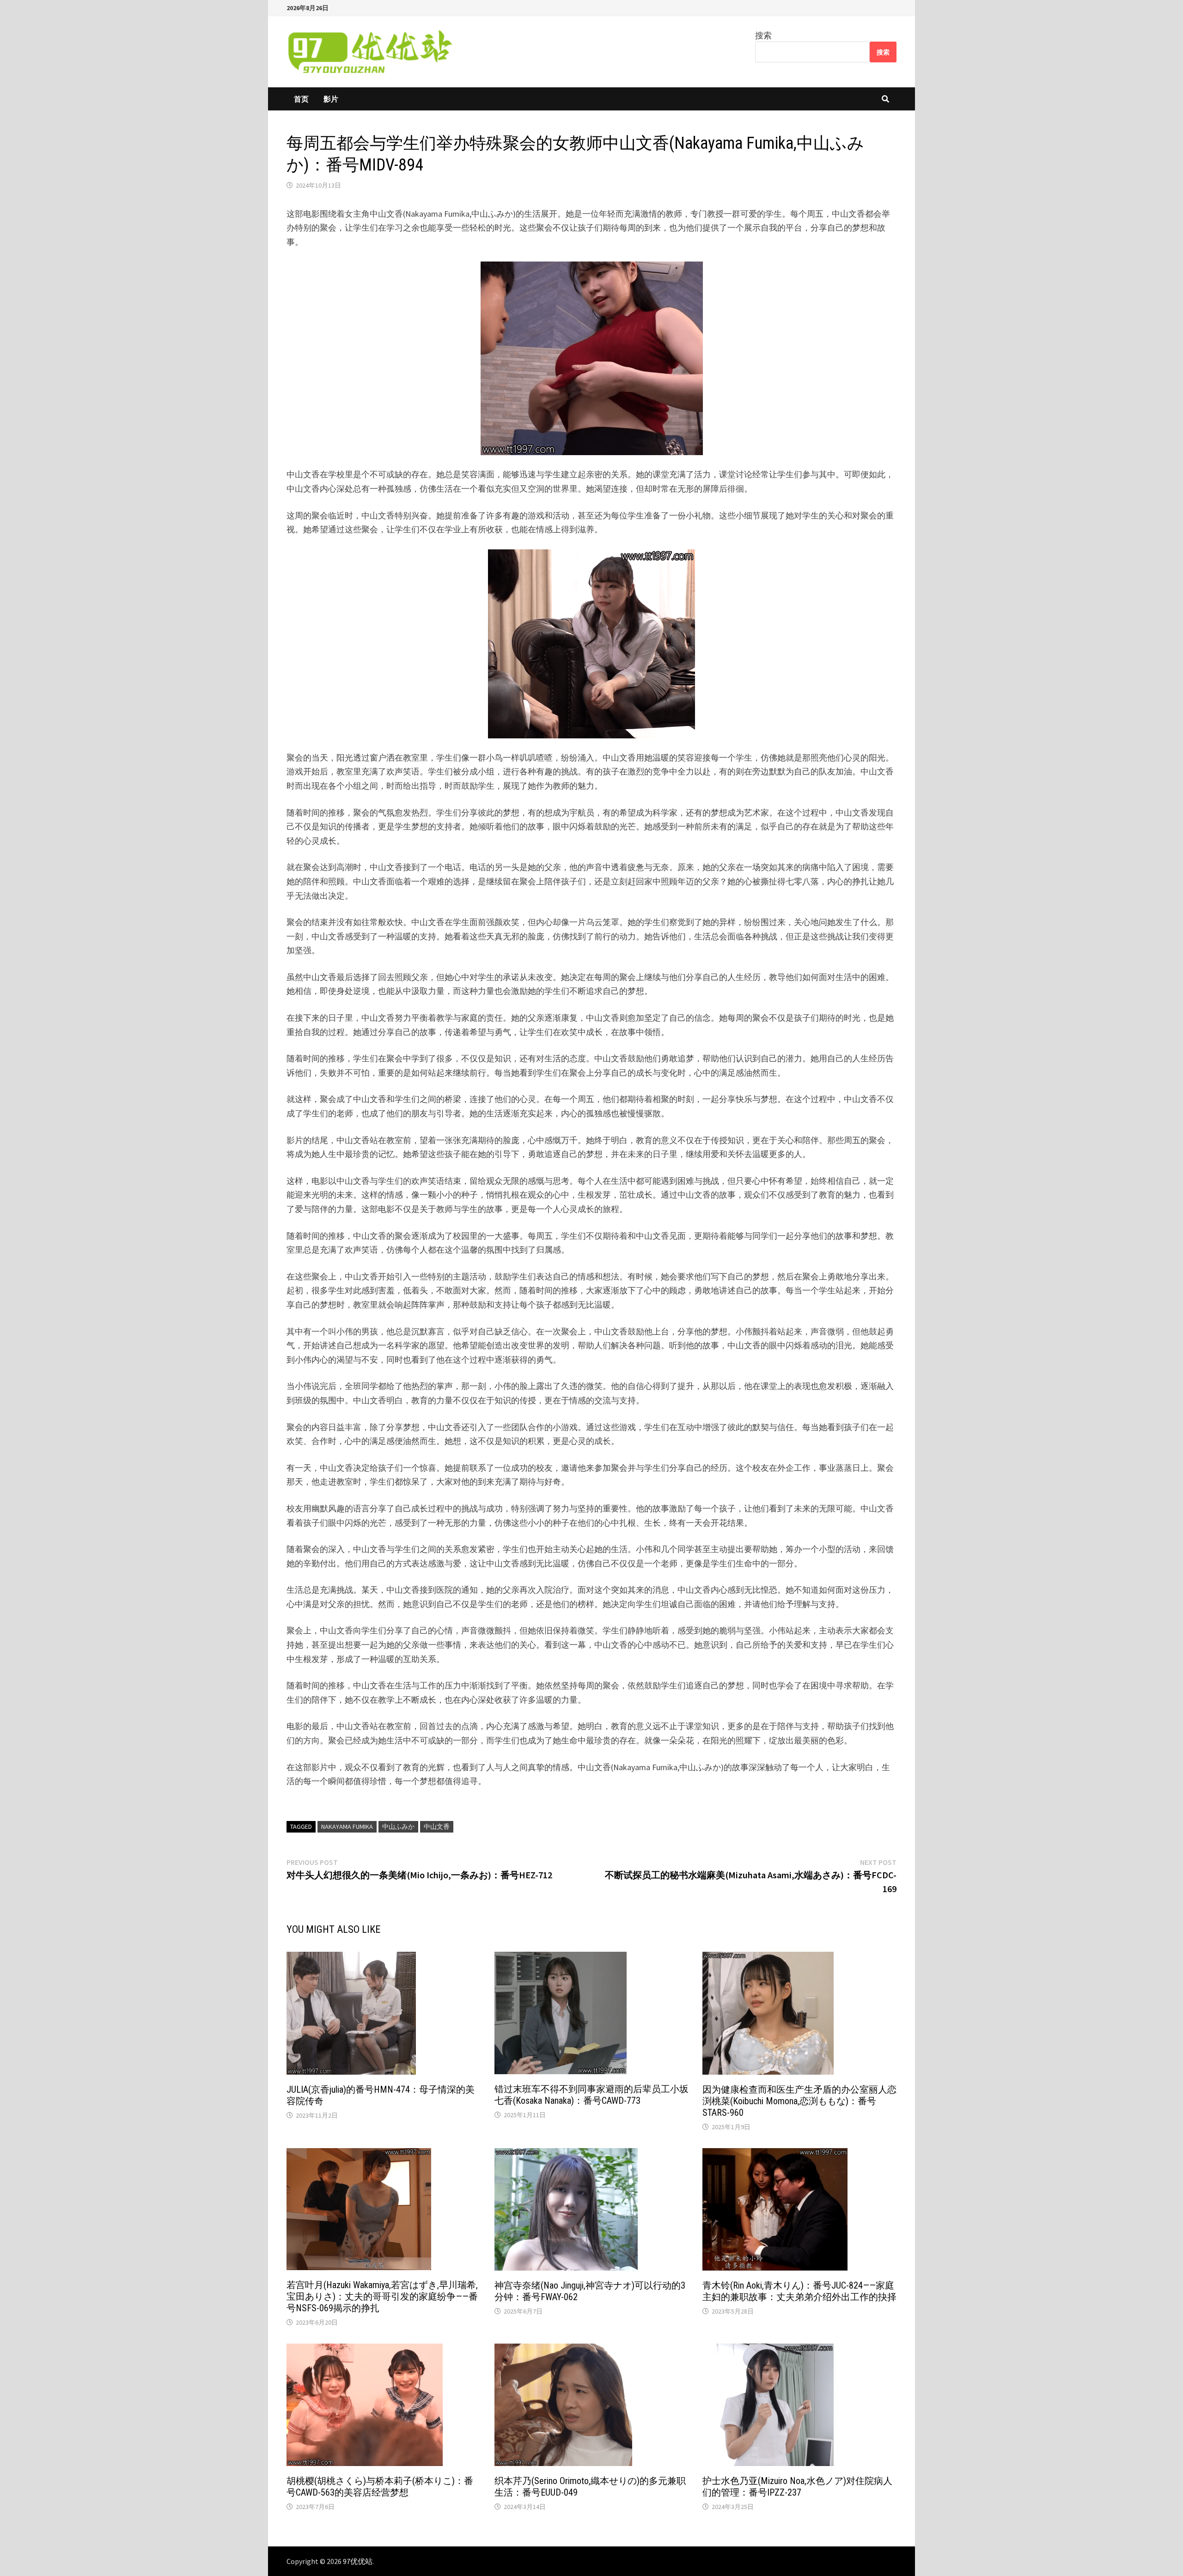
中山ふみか (398, 1827)
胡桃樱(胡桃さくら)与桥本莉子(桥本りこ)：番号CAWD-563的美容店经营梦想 (380, 2487)
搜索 (763, 35)
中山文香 (437, 1827)
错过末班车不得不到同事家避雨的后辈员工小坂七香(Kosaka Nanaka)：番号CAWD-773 (591, 2095)
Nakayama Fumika (347, 1827)
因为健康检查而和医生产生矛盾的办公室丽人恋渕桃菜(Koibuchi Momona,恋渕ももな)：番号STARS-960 (799, 2101)
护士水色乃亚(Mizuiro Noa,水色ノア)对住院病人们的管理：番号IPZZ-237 (797, 2487)
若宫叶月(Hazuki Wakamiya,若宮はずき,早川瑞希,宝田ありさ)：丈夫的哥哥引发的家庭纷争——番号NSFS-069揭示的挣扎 (382, 2296)
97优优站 (358, 2561)
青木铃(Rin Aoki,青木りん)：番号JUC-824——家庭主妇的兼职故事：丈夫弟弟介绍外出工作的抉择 (799, 2291)
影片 (331, 99)
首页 (301, 99)
